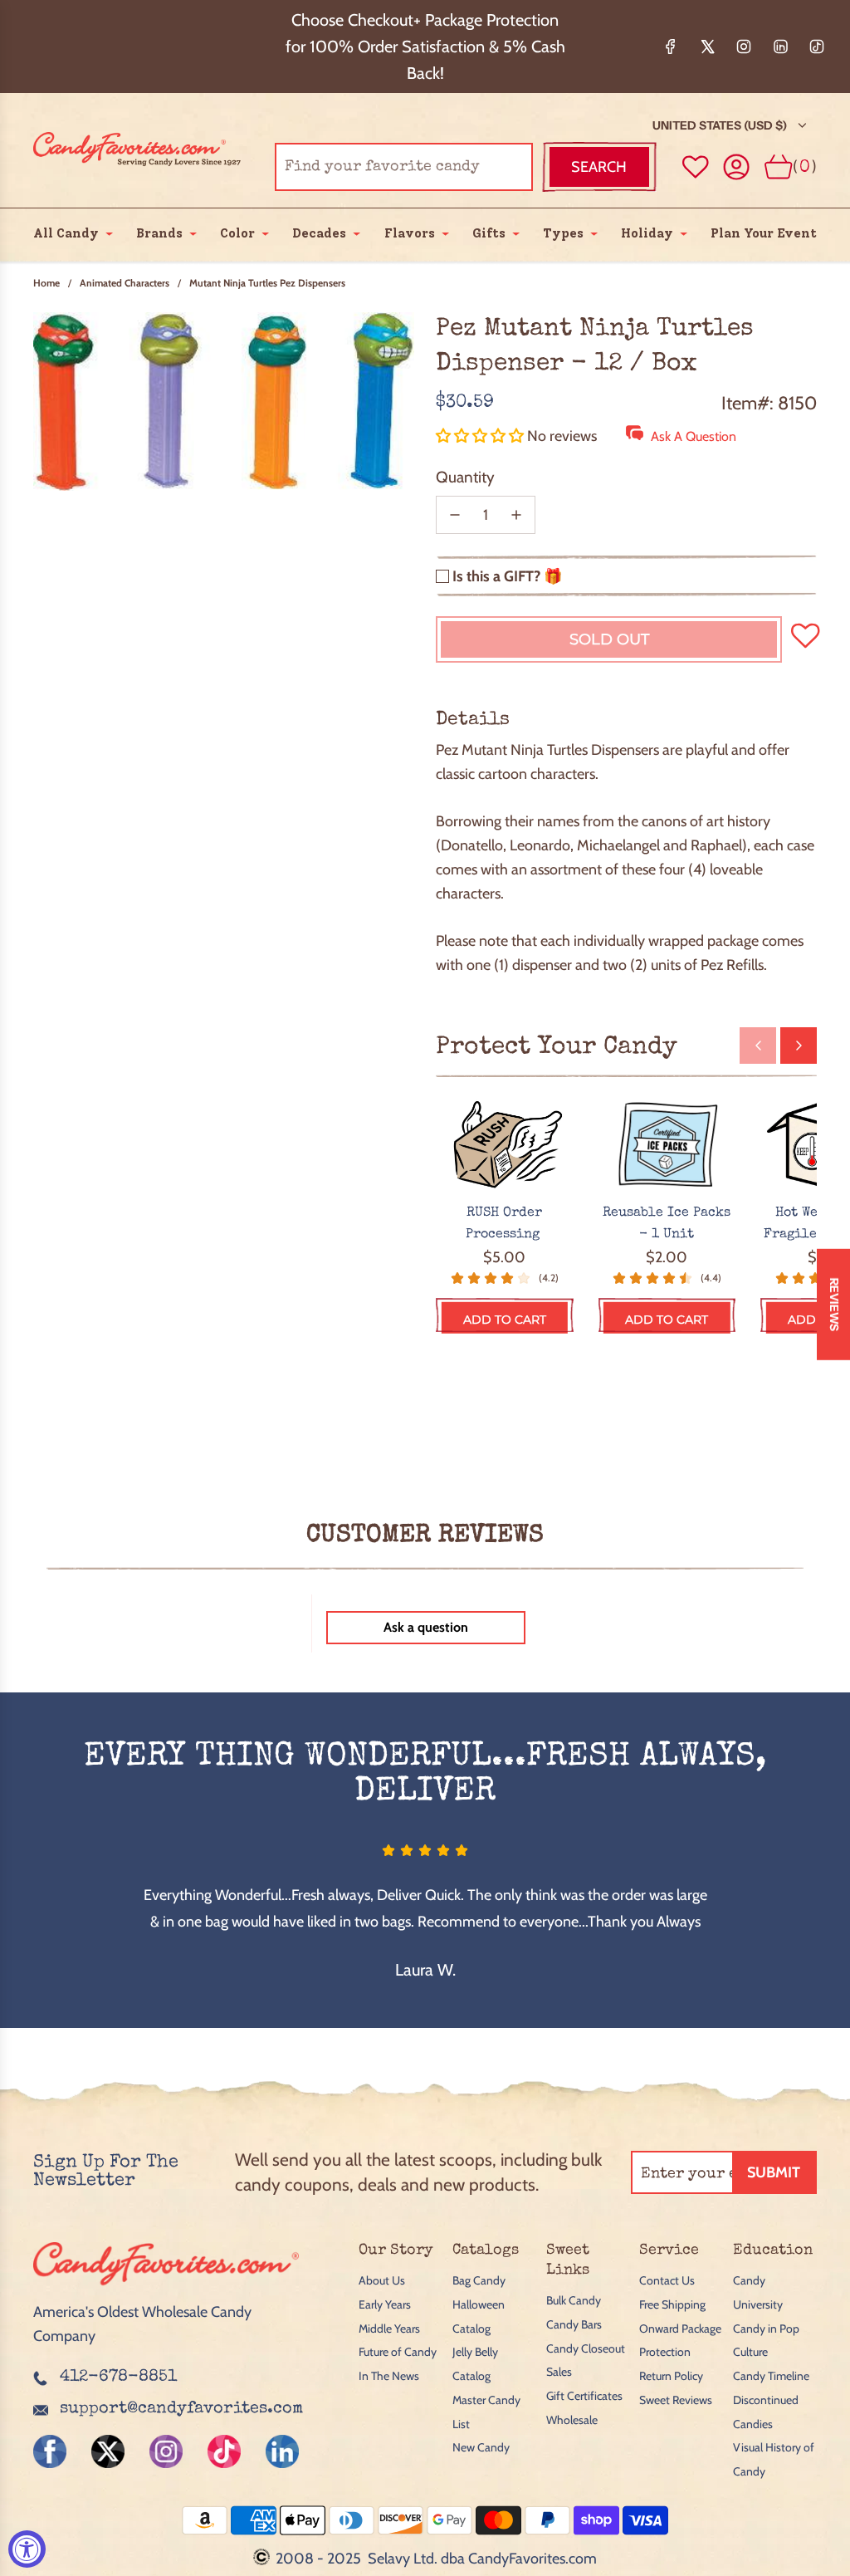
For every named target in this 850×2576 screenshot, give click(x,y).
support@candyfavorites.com (181, 2409)
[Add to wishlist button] (696, 167)
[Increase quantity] (516, 515)
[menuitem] (66, 233)
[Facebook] (671, 47)
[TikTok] (817, 47)
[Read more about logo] (166, 2288)
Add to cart (505, 1320)
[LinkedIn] (780, 47)
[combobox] (404, 167)
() (805, 167)
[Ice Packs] (667, 1145)
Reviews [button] (834, 1305)
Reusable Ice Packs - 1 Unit (667, 1224)
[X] (707, 47)
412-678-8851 (118, 2378)
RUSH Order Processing (505, 1224)
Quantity (465, 477)
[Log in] (737, 167)
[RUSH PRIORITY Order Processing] (505, 1145)
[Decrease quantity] (455, 515)
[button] (481, 436)
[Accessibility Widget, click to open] (27, 2549)
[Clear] (478, 167)
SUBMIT (774, 2172)
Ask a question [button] (426, 1627)
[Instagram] (744, 47)
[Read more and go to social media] (50, 2451)
